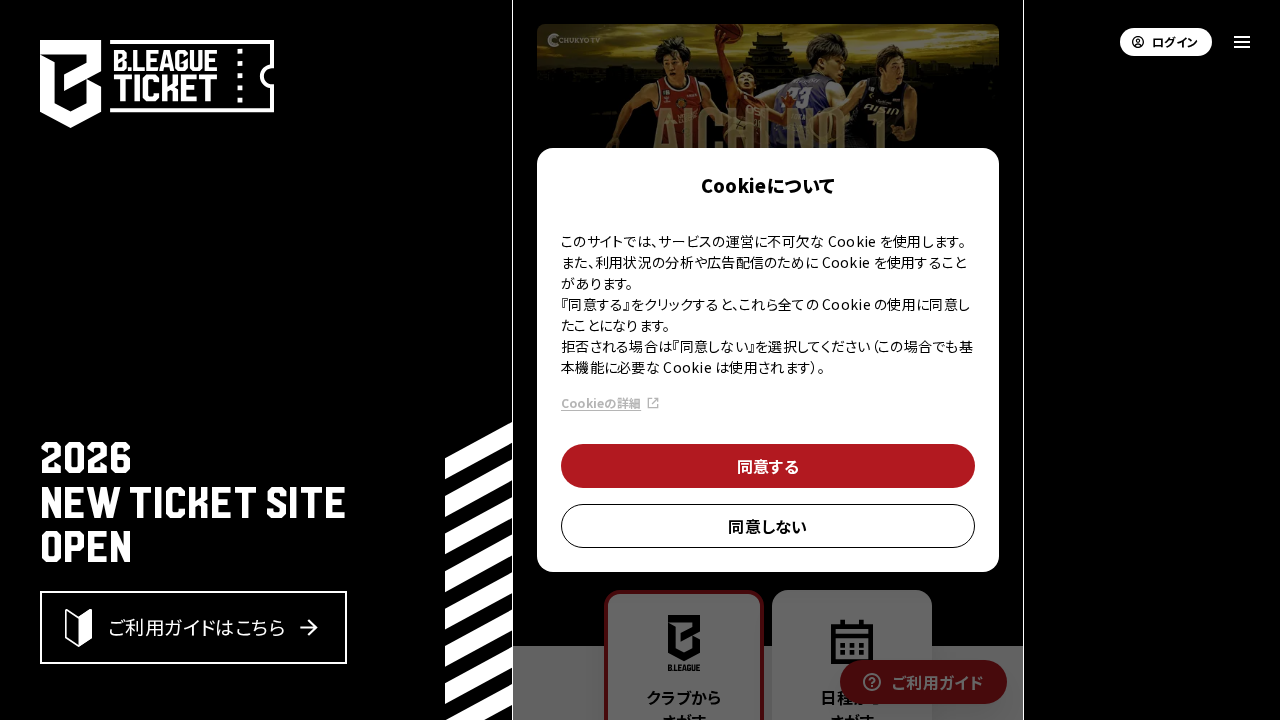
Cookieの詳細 (601, 402)
